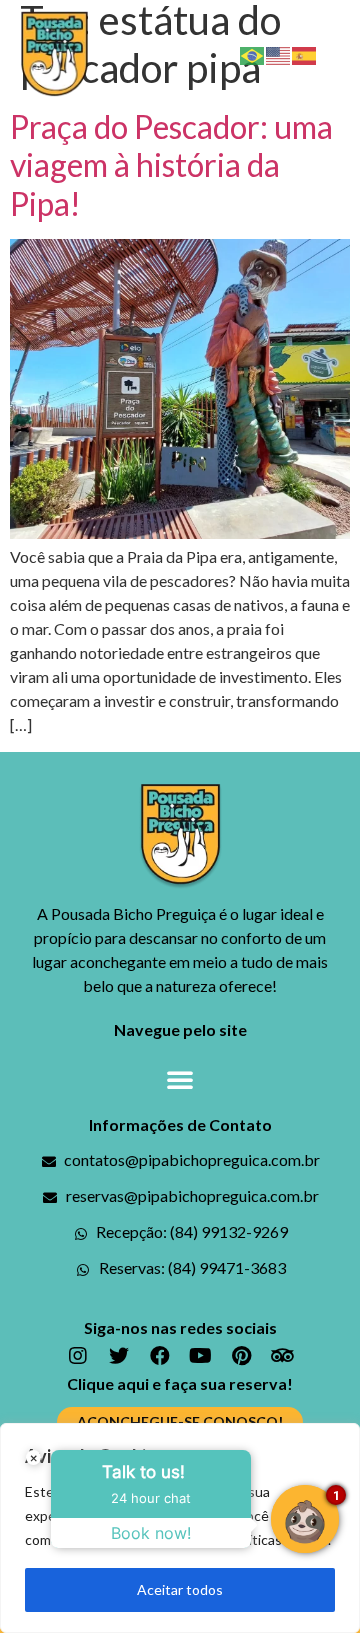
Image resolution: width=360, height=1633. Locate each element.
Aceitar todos (180, 1589)
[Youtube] (201, 1356)
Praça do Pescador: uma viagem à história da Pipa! (171, 165)
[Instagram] (78, 1356)
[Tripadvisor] (283, 1356)
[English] (279, 53)
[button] (339, 54)
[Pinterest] (242, 1356)
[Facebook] (160, 1356)
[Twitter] (119, 1356)
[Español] (305, 53)
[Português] (253, 53)
